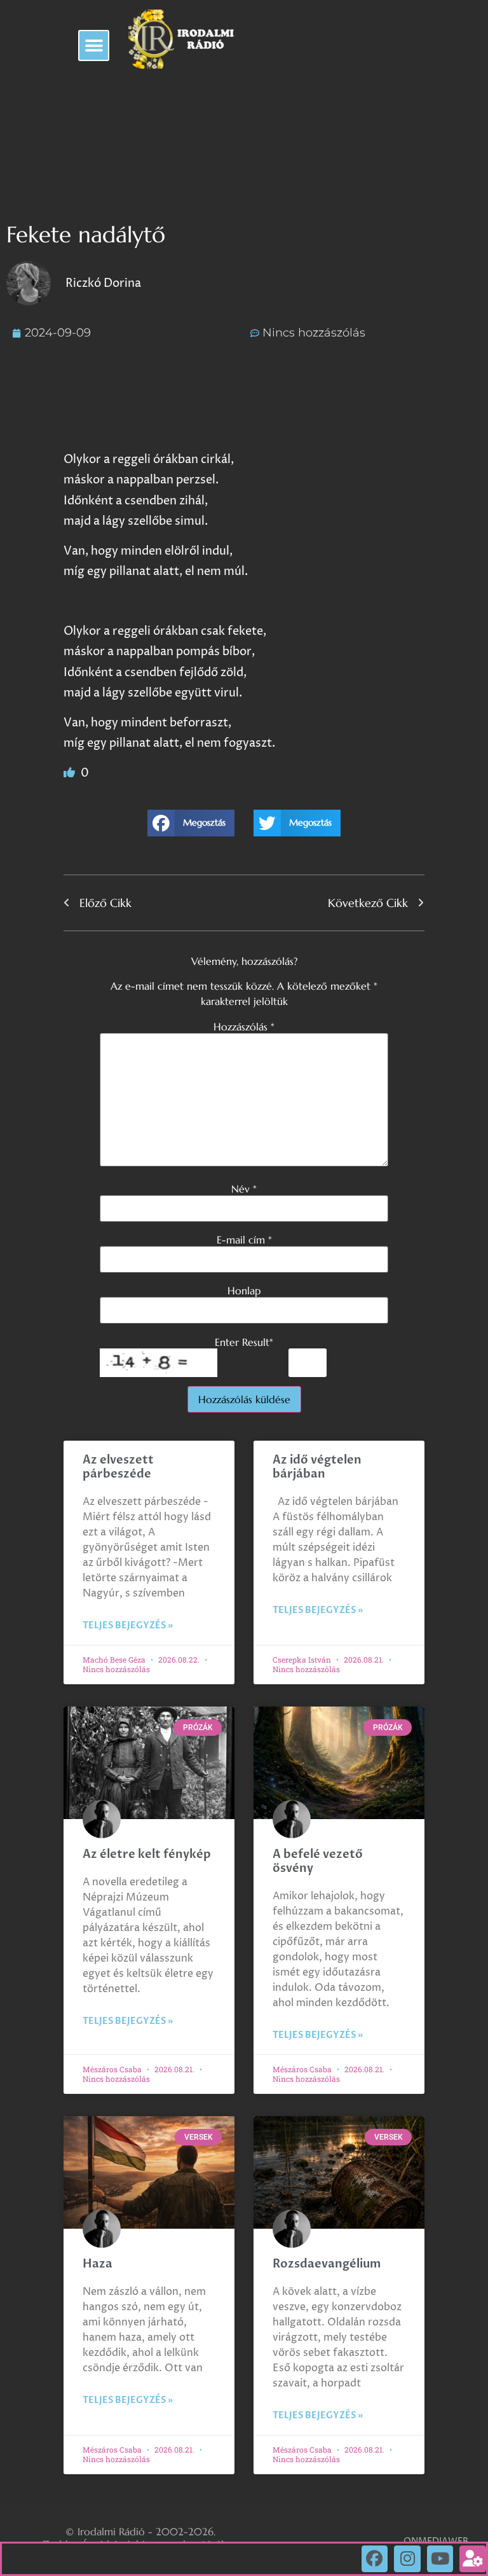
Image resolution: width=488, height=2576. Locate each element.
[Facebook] (375, 2559)
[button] (94, 45)
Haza (98, 2264)
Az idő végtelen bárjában (317, 1467)
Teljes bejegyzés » (128, 1625)
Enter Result (244, 1342)
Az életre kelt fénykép (147, 1854)
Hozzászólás (244, 1027)
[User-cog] (473, 2559)
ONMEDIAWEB (436, 2541)
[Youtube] (440, 2559)
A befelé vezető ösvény (318, 1861)
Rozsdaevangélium (327, 2264)
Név (244, 1189)
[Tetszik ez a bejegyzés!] (71, 773)
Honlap (244, 1291)
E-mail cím (244, 1240)
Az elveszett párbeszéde (118, 1467)
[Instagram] (407, 2559)
